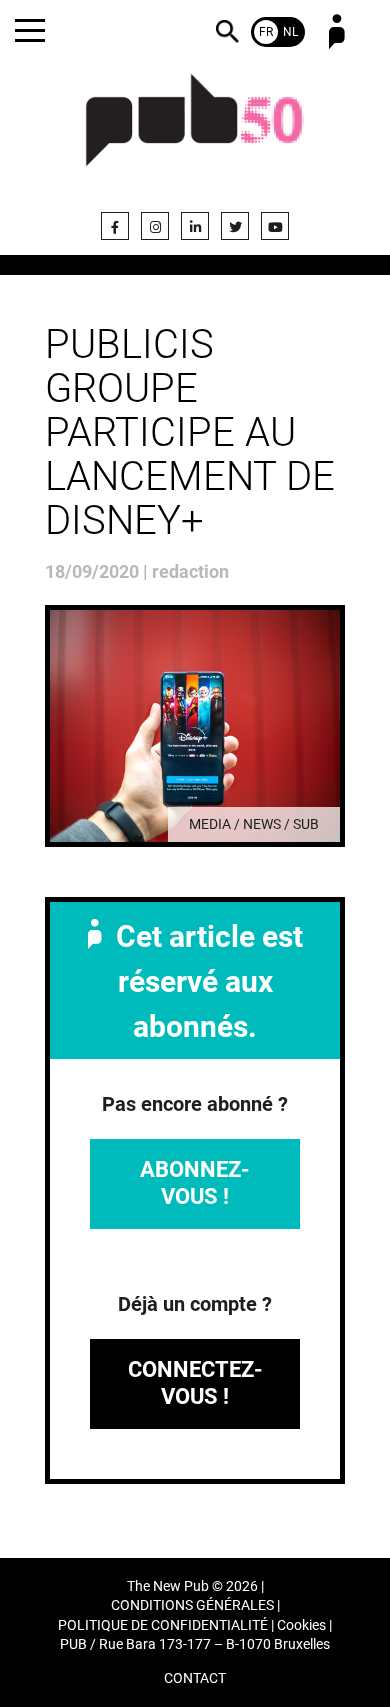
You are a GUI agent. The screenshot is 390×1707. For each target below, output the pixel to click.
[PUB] (195, 132)
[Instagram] (155, 226)
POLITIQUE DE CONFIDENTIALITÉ (163, 1625)
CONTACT (195, 1678)
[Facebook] (115, 226)
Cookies (301, 1625)
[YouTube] (275, 226)
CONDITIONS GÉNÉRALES (192, 1605)
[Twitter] (235, 226)
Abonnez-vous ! (195, 1182)
